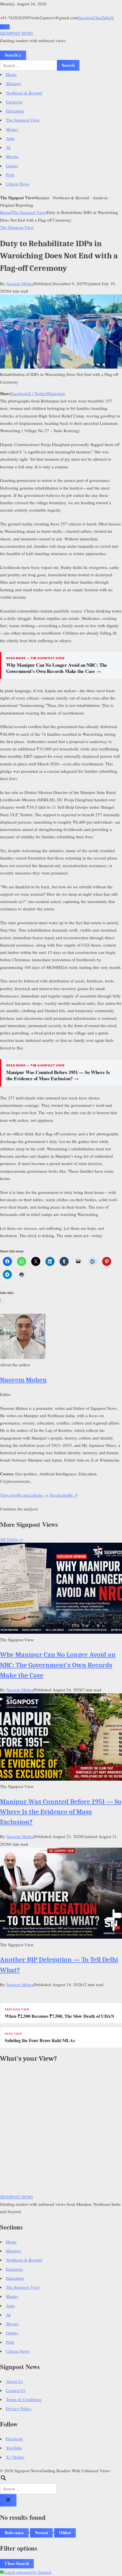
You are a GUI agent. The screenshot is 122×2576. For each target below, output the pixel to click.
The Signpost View (23, 120)
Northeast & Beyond (24, 93)
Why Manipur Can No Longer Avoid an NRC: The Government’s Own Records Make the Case (57, 668)
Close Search (17, 2563)
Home (11, 74)
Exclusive (14, 102)
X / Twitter (37, 393)
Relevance (14, 2532)
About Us (14, 2381)
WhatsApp (56, 393)
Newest (41, 2532)
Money (12, 129)
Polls (10, 175)
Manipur (13, 83)
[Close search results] (8, 2500)
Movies (12, 156)
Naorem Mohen (20, 283)
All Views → (11, 1539)
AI (8, 147)
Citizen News (18, 184)
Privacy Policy (19, 2408)
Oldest (65, 2532)
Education (15, 111)
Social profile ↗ (64, 1495)
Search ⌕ (13, 55)
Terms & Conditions (24, 2399)
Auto (10, 138)
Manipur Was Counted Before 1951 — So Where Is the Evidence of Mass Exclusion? (58, 1075)
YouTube (103, 18)
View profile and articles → (24, 1495)
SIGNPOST (16, 33)
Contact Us (16, 2390)
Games (12, 166)
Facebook (86, 18)
